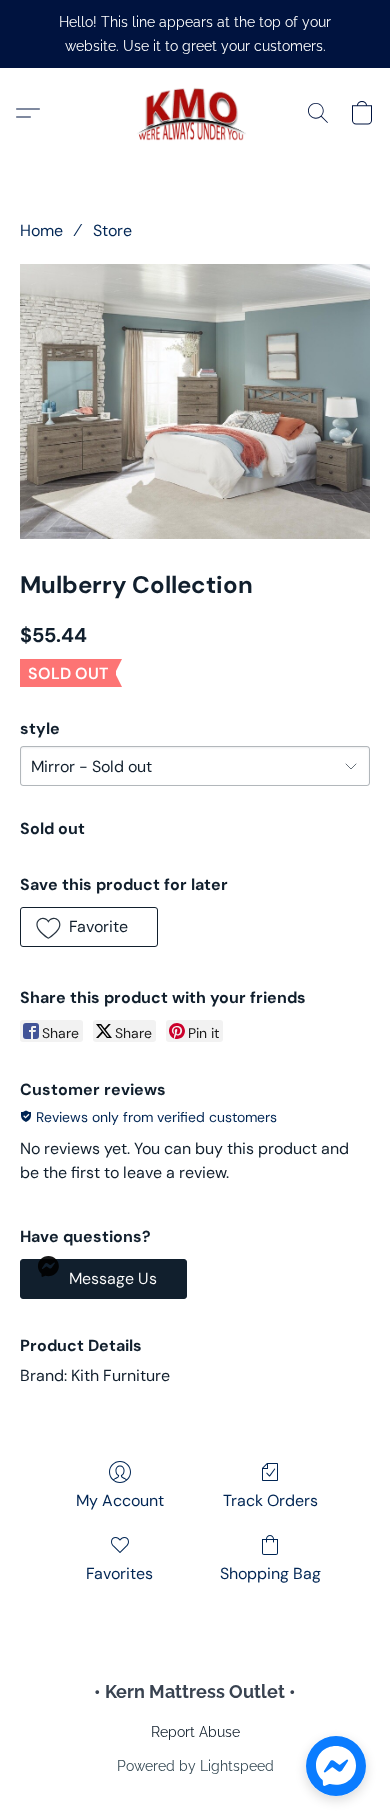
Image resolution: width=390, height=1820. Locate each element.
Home (41, 230)
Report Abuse (195, 1732)
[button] (195, 113)
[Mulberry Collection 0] (195, 401)
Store (112, 230)
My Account (120, 1500)
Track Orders (270, 1500)
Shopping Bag (270, 1573)
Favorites (119, 1573)
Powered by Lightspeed (195, 1766)
